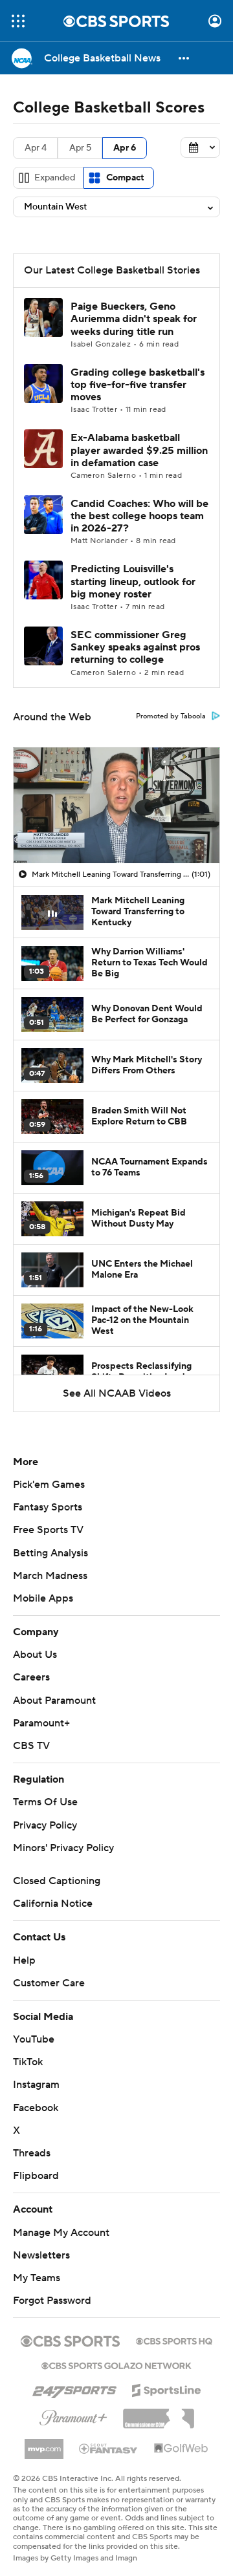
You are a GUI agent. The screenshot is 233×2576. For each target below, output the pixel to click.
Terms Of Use (45, 1802)
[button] (18, 21)
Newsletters (41, 2255)
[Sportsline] (167, 2388)
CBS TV (31, 1746)
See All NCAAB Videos (117, 1393)
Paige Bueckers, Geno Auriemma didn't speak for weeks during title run (134, 319)
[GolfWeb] (181, 2449)
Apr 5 (80, 148)
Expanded (55, 178)
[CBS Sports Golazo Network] (116, 2365)
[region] (116, 805)
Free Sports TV (48, 1530)
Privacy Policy (45, 1825)
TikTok (28, 2062)
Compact (125, 178)
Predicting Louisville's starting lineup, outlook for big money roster (133, 581)
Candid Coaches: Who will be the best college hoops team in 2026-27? (139, 516)
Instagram (36, 2085)
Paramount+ (41, 1723)
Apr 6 (125, 148)
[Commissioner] (159, 2414)
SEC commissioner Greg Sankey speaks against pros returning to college (135, 647)
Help (24, 1960)
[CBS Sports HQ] (174, 2340)
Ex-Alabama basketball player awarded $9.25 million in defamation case (139, 450)
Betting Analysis (50, 1553)
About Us (35, 1655)
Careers (31, 1677)
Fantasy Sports (48, 1507)
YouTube (34, 2039)
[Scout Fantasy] (109, 2448)
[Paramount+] (73, 2415)
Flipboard (36, 2176)
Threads (32, 2153)
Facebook (36, 2108)
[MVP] (44, 2444)
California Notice (53, 1904)
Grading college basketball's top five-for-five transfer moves (138, 385)
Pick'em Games (49, 1485)
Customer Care (49, 1983)
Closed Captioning (57, 1881)
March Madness (50, 1576)
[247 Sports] (74, 2388)
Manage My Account (61, 2233)
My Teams (37, 2278)
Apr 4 (36, 148)
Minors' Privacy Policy (63, 1848)
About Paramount (54, 1701)
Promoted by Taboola (171, 716)
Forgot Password (52, 2301)
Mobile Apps (43, 1598)
